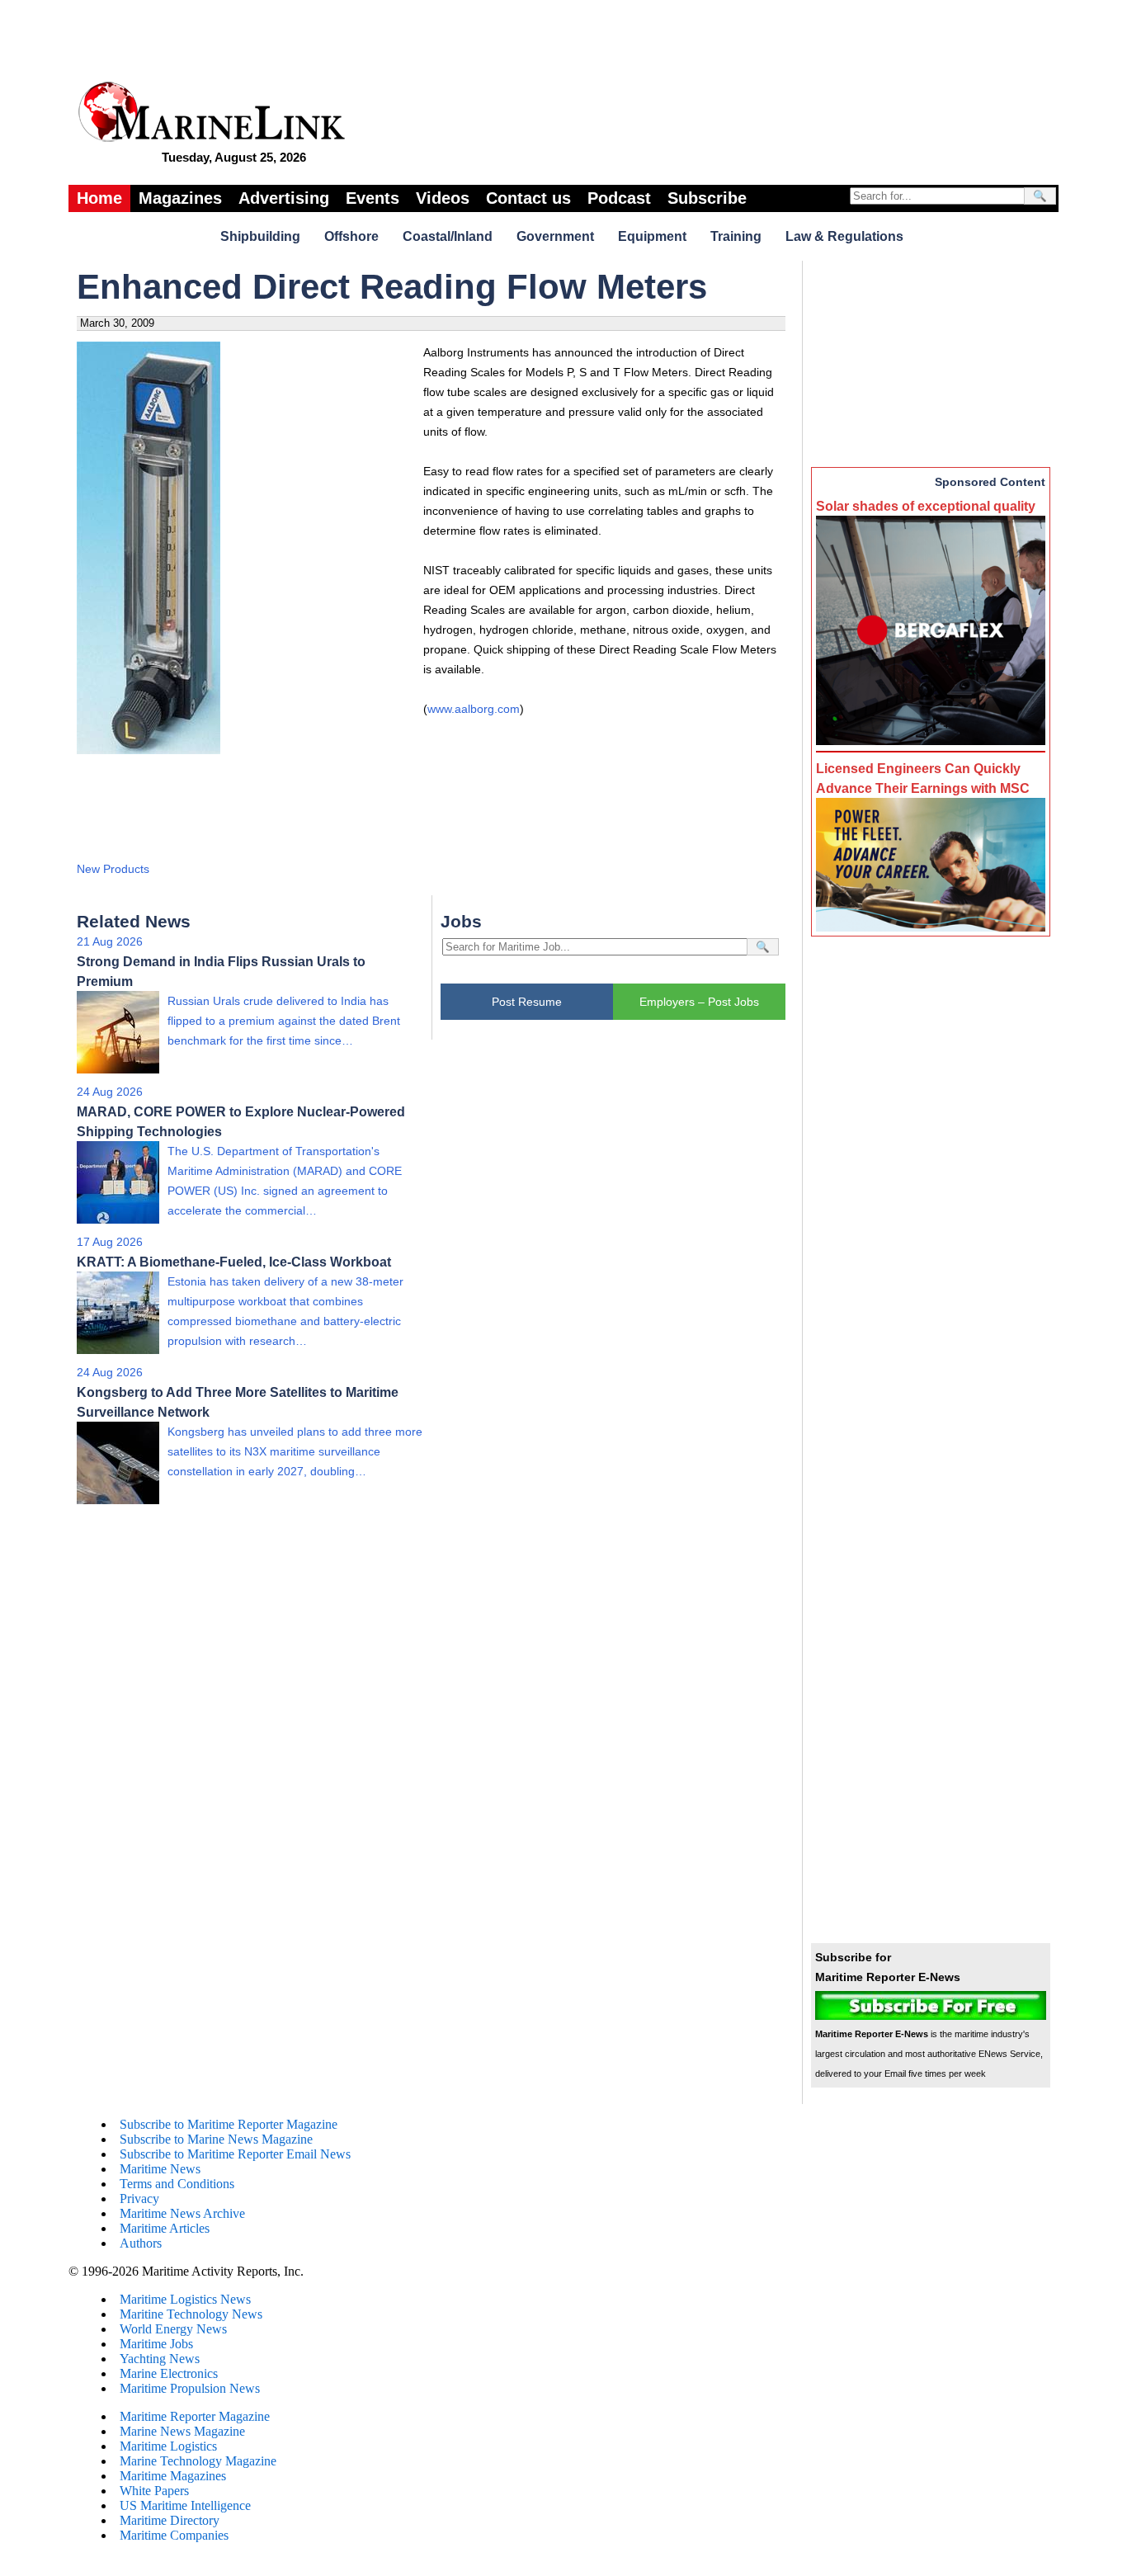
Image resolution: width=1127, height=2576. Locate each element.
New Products (113, 869)
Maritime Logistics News (185, 2299)
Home (99, 198)
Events (373, 198)
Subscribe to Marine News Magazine (216, 2139)
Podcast (619, 198)
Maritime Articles (165, 2228)
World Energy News (173, 2329)
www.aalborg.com (474, 709)
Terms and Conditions (177, 2184)
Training (736, 236)
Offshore (351, 236)
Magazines (180, 198)
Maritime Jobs (156, 2344)
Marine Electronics (169, 2373)
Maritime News (160, 2169)
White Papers (154, 2491)
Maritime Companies (174, 2535)
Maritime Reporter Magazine (195, 2416)
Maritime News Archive (182, 2213)
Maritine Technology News (191, 2314)
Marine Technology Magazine (198, 2461)
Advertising (284, 198)
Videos (443, 198)
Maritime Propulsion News (190, 2388)
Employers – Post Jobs (699, 1002)
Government (555, 236)
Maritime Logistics (168, 2446)
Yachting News (160, 2359)
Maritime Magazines (173, 2476)
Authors (141, 2243)
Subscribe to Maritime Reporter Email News (235, 2154)
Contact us (528, 198)
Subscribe (707, 198)
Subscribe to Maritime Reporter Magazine (229, 2124)
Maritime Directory (170, 2520)
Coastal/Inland (448, 236)
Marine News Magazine (182, 2431)
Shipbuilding (260, 236)
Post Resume (527, 1002)
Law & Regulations (844, 236)
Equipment (652, 236)
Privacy (139, 2199)
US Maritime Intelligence (185, 2505)
